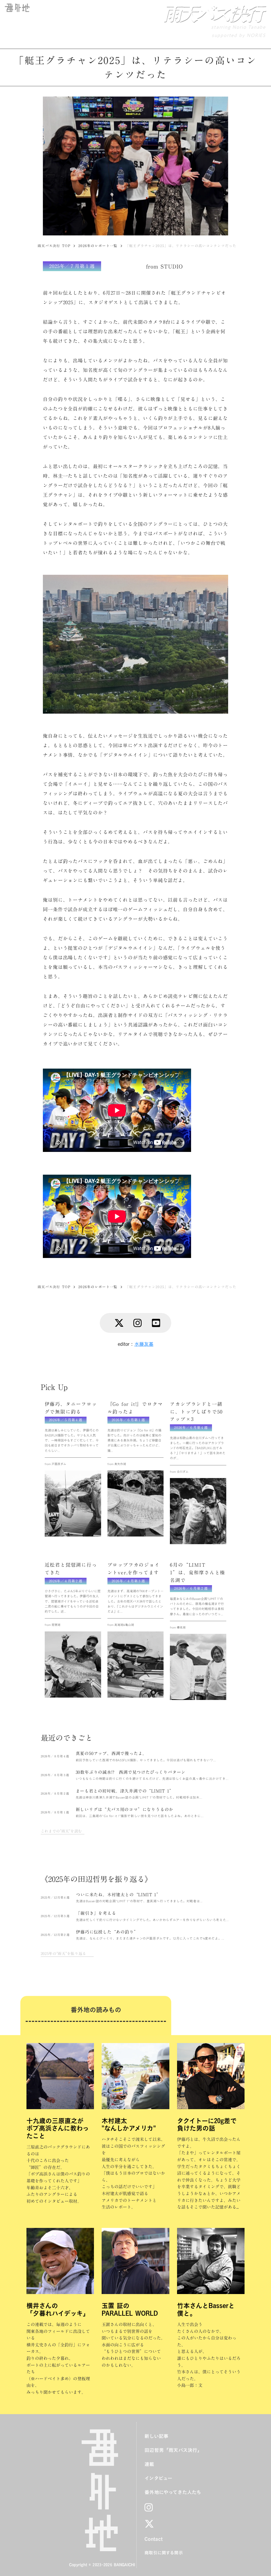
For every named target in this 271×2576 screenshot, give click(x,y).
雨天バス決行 (212, 13)
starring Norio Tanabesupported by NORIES (238, 31)
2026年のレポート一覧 (98, 246)
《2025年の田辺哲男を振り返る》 (96, 1879)
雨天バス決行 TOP (54, 246)
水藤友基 (144, 1344)
